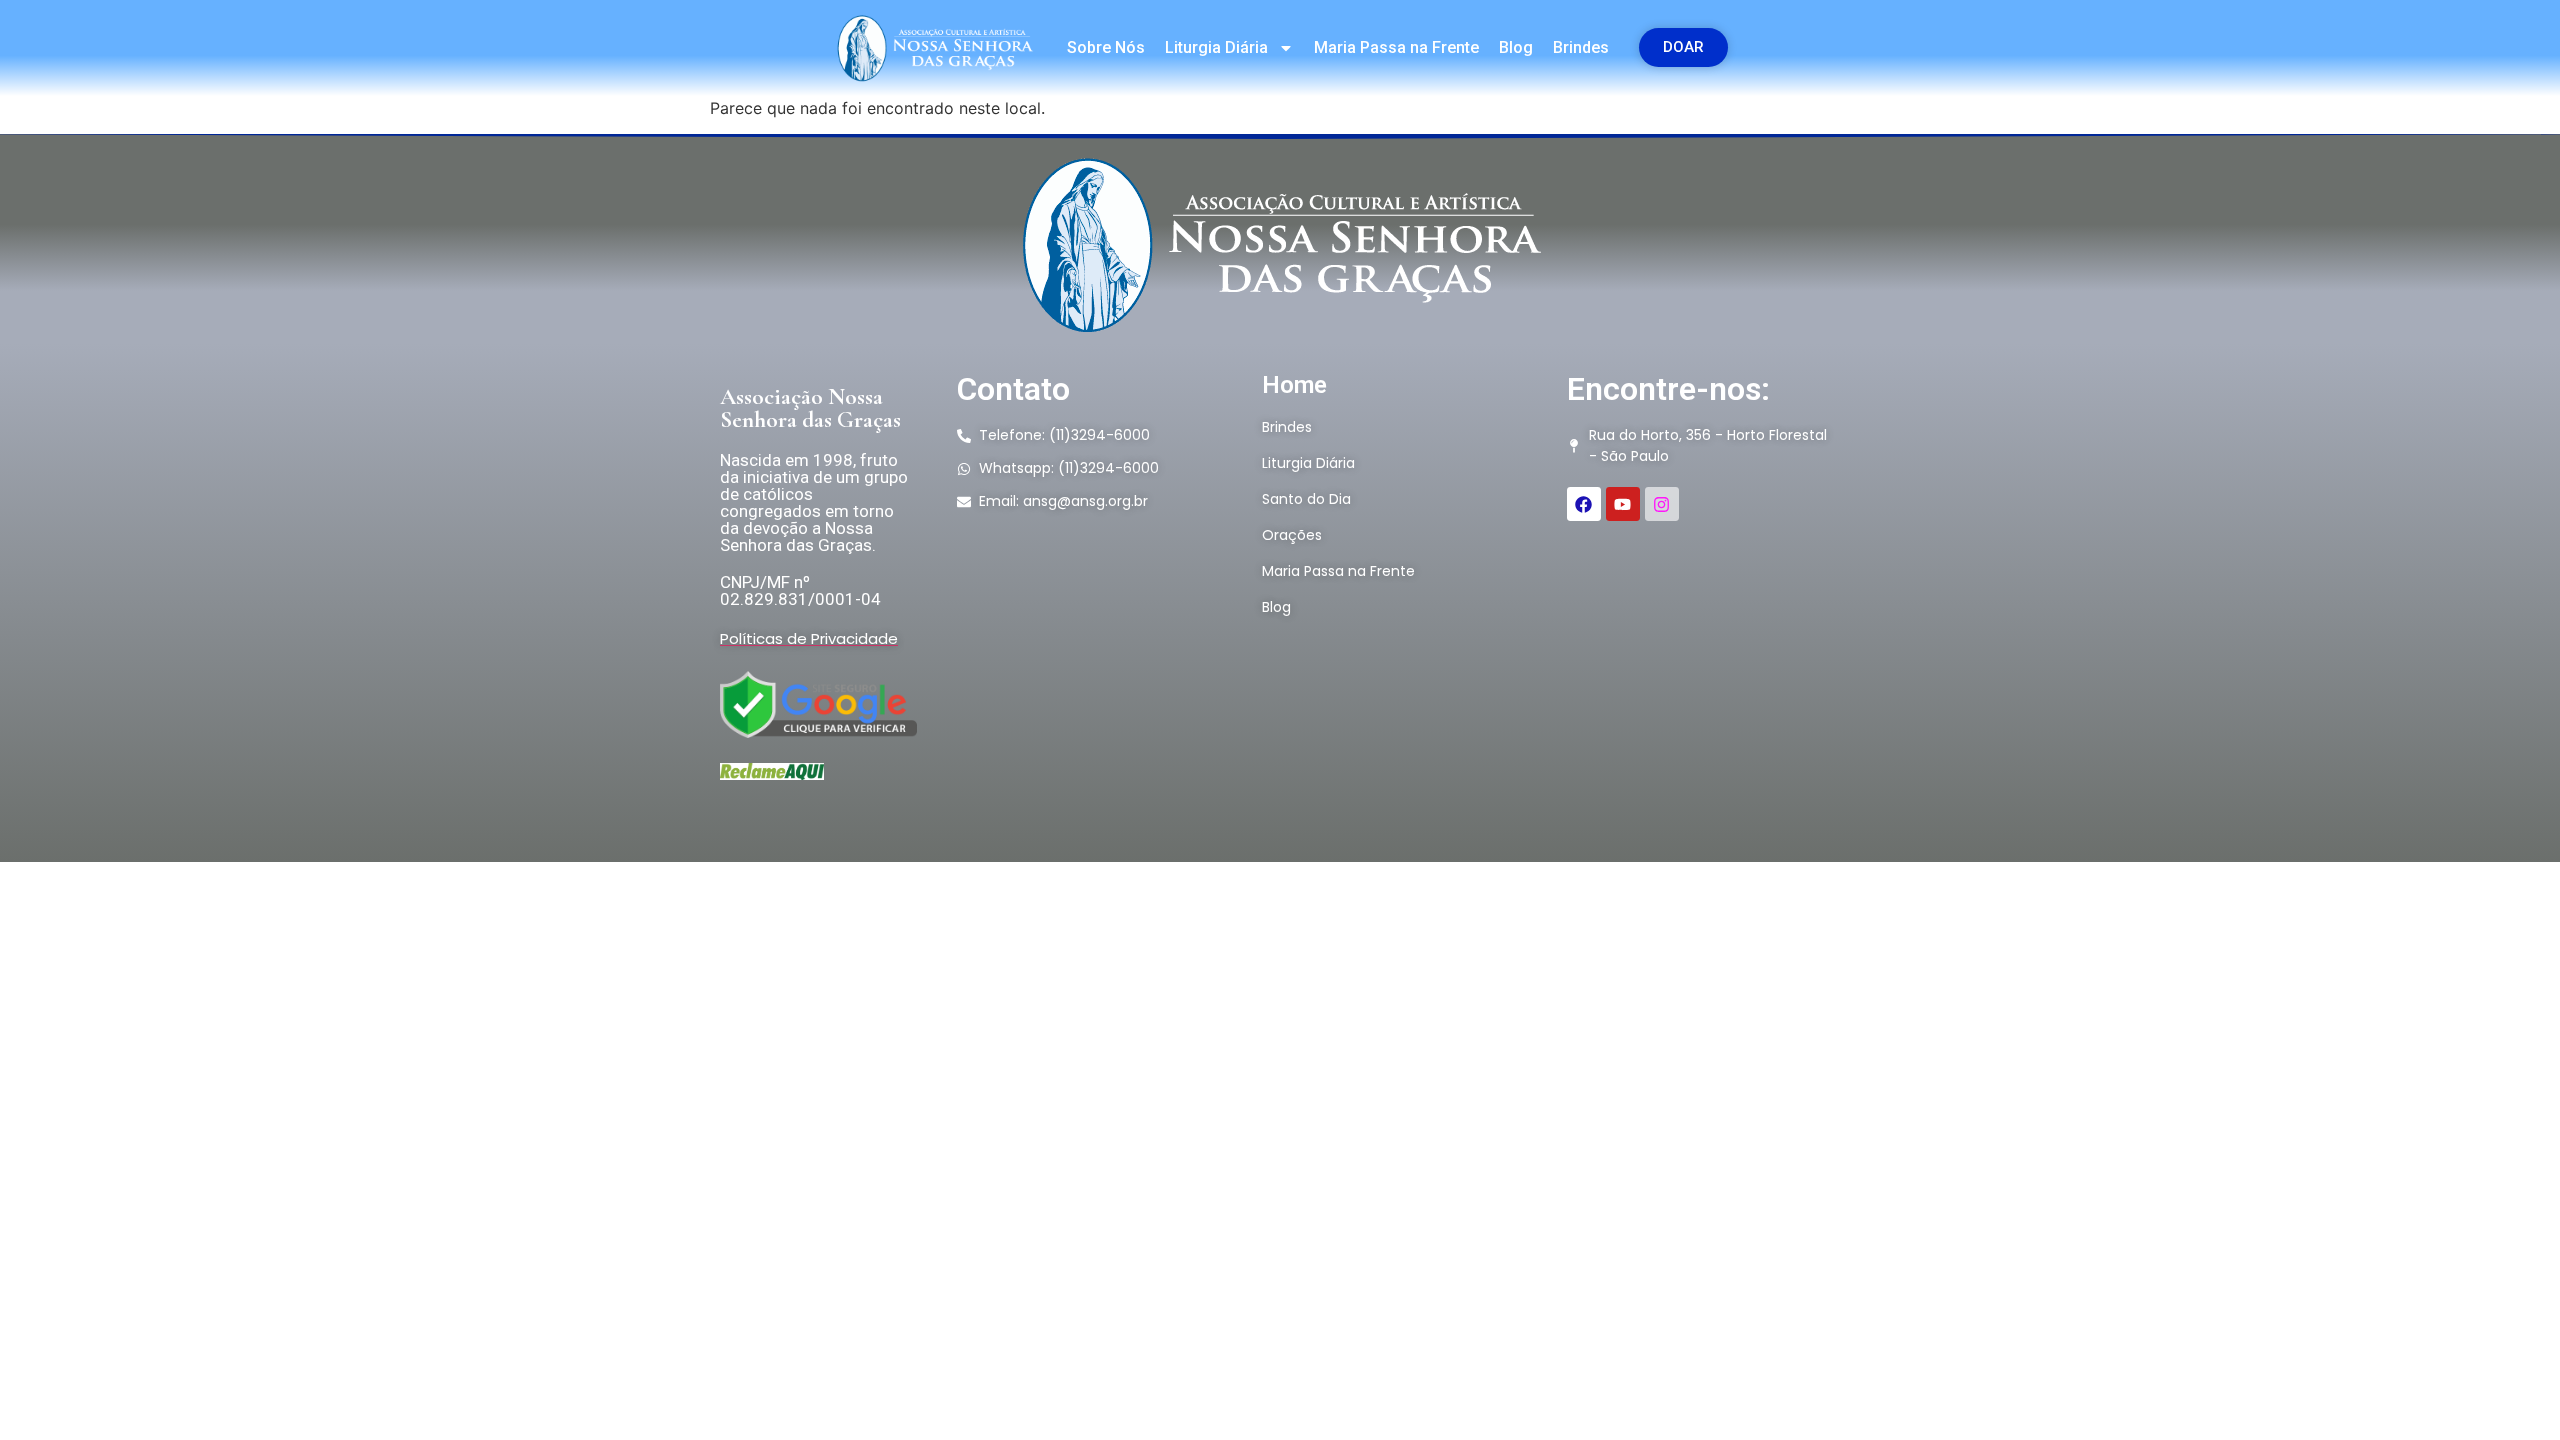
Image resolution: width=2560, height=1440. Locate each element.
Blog (1516, 47)
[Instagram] (1662, 504)
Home (1294, 385)
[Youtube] (1623, 504)
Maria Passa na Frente (1396, 47)
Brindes (1581, 47)
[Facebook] (1584, 504)
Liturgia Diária (1216, 47)
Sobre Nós (1106, 47)
